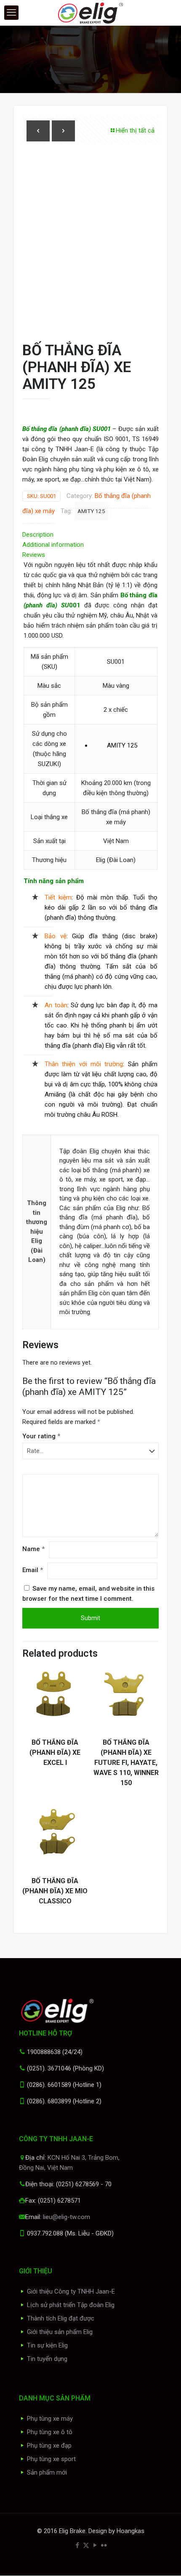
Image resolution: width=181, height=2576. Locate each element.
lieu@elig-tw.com (67, 2217)
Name (33, 1549)
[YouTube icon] (95, 2545)
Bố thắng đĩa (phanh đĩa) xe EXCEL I (55, 1752)
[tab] (90, 535)
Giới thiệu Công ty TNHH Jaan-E (71, 2291)
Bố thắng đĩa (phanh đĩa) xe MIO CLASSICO (55, 1891)
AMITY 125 (91, 511)
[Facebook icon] (77, 2545)
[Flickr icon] (104, 2545)
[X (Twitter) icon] (86, 2545)
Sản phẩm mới (47, 2472)
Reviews (36, 555)
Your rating (41, 1436)
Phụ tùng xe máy (50, 2419)
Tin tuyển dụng (47, 2359)
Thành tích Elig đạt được (61, 2318)
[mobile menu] (11, 13)
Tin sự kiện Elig (47, 2345)
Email (33, 1570)
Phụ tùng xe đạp (49, 2446)
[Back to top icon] (164, 2559)
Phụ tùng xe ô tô (50, 2432)
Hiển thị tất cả (135, 130)
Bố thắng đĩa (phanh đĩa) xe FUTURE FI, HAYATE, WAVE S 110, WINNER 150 (126, 1763)
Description (38, 535)
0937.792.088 (45, 2233)
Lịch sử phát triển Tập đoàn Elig (71, 2305)
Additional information (53, 545)
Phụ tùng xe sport (51, 2459)
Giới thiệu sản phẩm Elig (60, 2332)
